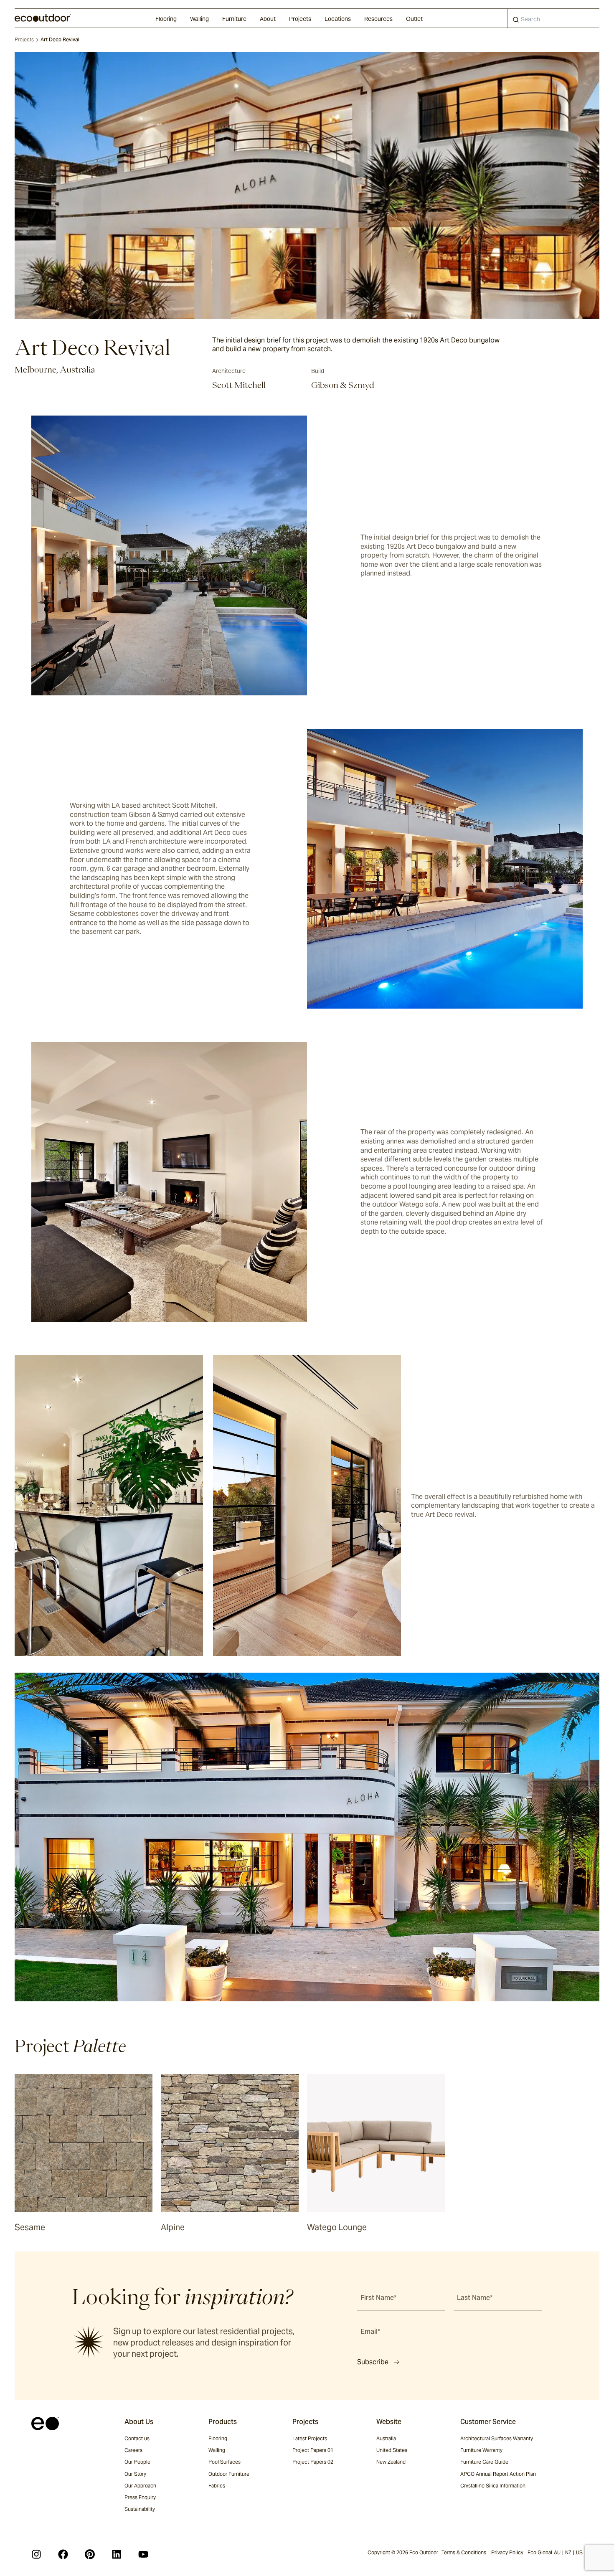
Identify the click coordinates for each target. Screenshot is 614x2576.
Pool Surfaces (225, 2462)
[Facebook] (63, 2554)
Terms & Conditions (464, 2552)
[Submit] (516, 21)
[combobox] (553, 18)
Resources (378, 19)
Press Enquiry (140, 2497)
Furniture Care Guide (484, 2462)
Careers (133, 2450)
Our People (137, 2462)
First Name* (378, 2298)
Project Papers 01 (313, 2450)
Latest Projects (310, 2438)
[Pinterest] (90, 2554)
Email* (370, 2331)
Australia (386, 2438)
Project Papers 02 (313, 2462)
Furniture (234, 19)
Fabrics (217, 2486)
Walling (199, 19)
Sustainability (140, 2509)
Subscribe (373, 2362)
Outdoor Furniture (229, 2474)
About (268, 19)
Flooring (166, 19)
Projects (300, 19)
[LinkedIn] (117, 2554)
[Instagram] (36, 2554)
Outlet (414, 19)
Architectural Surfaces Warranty (497, 2438)
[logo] (43, 18)
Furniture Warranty (481, 2450)
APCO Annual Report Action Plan (498, 2474)
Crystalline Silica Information (493, 2486)
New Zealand (391, 2462)
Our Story (135, 2474)
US (579, 2552)
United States (392, 2450)
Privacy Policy (507, 2552)
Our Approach (140, 2486)
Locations (338, 19)
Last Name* (475, 2298)
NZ (568, 2552)
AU (557, 2552)
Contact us (137, 2438)
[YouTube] (143, 2554)
